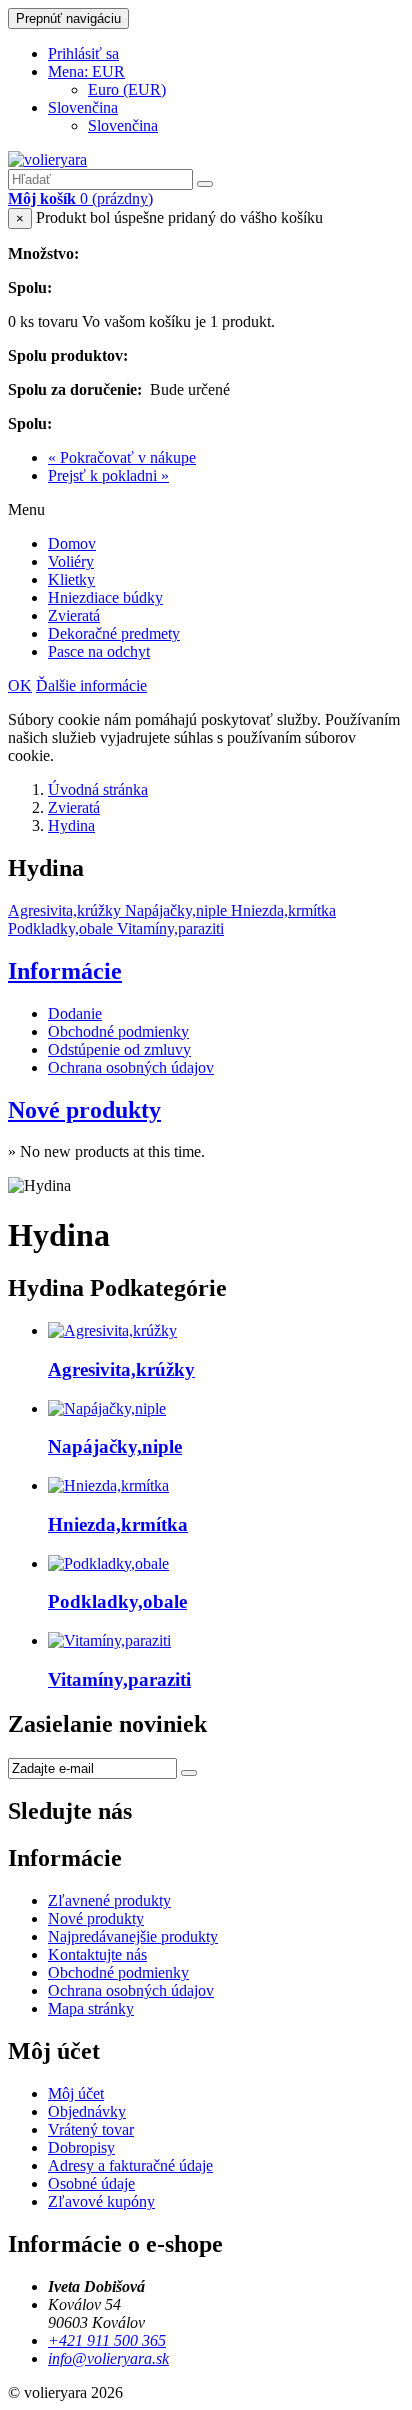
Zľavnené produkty (109, 1900)
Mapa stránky (91, 2008)
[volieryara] (47, 159)
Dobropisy (81, 2147)
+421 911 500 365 (107, 2340)
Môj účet (76, 2093)
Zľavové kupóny (101, 2201)
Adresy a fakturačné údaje (130, 2165)
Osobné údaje (91, 2183)
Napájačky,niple (115, 1446)
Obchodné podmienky (118, 1031)
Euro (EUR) (127, 89)
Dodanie (75, 1013)
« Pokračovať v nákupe (122, 457)
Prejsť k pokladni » (108, 475)
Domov (72, 543)
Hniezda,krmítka (118, 1524)
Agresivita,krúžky (121, 1369)
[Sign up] (189, 1773)
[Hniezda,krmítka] (108, 1485)
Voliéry (71, 561)
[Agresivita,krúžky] (112, 1330)
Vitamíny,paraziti (119, 1679)
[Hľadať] (205, 184)
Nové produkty (84, 1110)
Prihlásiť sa (83, 53)
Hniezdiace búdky (105, 597)
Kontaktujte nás (97, 1954)
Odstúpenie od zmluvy (119, 1049)
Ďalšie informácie (91, 685)
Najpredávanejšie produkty (133, 1936)
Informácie (65, 971)
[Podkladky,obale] (108, 1563)
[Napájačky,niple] (107, 1408)
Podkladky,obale (117, 1601)
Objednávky (87, 2111)
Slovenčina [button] (83, 107)
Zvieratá (74, 615)
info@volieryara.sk (108, 2358)
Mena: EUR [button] (86, 71)
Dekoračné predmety (114, 633)
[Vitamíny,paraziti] (109, 1640)
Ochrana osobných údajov (131, 1067)
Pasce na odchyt (99, 651)
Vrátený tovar (91, 2129)
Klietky (71, 579)
